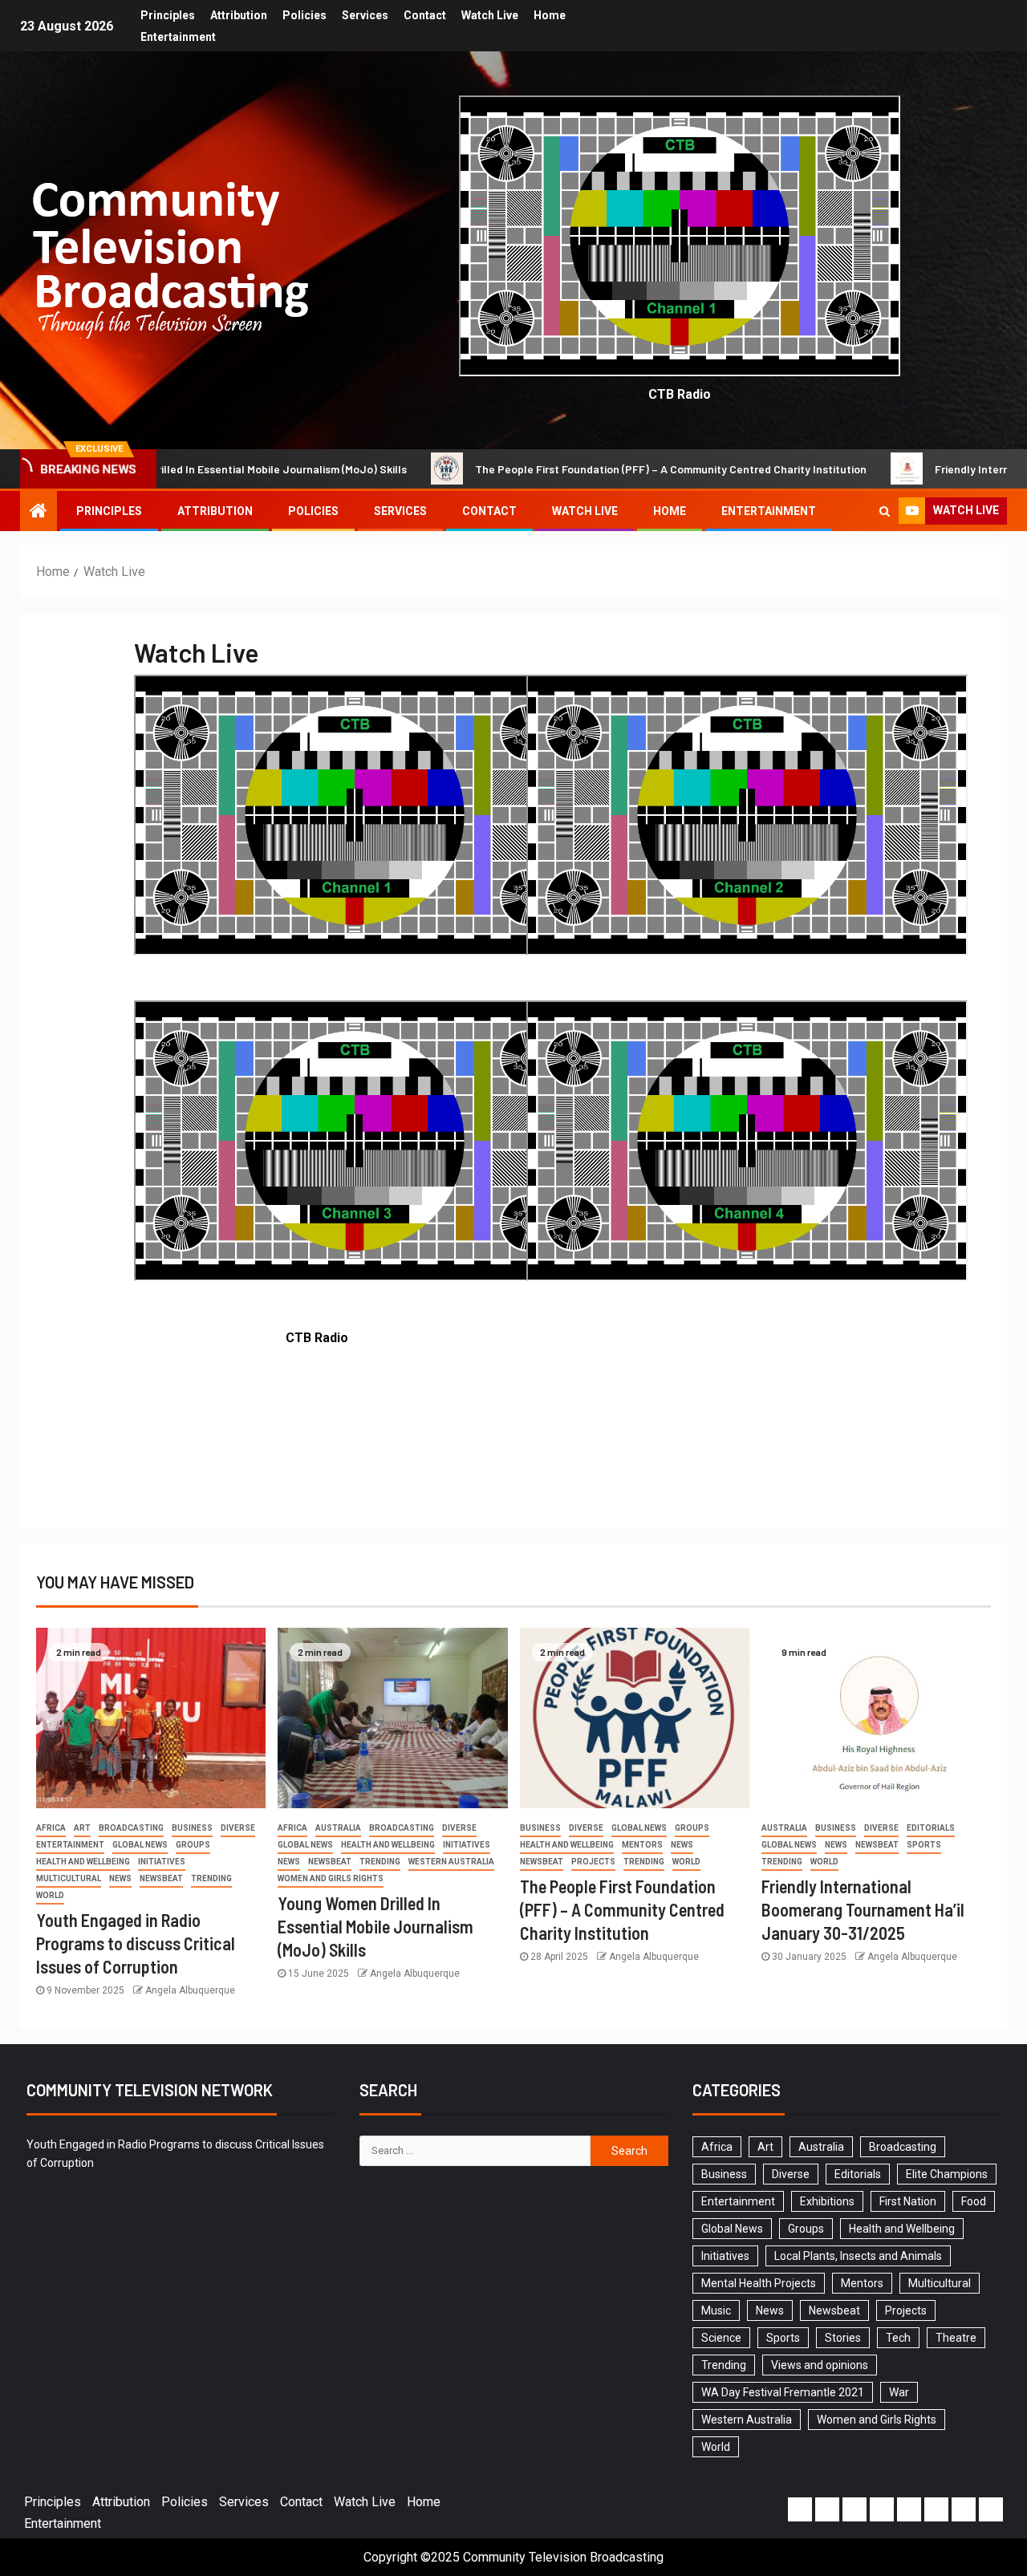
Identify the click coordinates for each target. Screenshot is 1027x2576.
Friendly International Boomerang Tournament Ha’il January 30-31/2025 (863, 1910)
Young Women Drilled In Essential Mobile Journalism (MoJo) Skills (375, 1927)
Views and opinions (820, 2365)
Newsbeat (161, 1878)
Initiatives (162, 1862)
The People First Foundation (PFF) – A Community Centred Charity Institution (552, 469)
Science (721, 2338)
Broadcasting (131, 1828)
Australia (338, 1828)
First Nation (908, 2201)
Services (365, 15)
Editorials (931, 1828)
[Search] (885, 511)
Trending (211, 1878)
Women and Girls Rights (331, 1878)
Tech (898, 2338)
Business (192, 1828)
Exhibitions (827, 2201)
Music (716, 2310)
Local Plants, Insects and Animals (858, 2256)
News (120, 1878)
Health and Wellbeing (83, 1862)
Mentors (642, 1845)
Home (550, 15)
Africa (51, 1828)
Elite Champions (947, 2174)
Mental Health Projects (759, 2283)
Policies (304, 15)
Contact (425, 15)
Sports (924, 1845)
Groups (193, 1845)
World (50, 1895)
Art (82, 1828)
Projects (593, 1862)
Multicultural (69, 1878)
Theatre (956, 2338)
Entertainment (178, 37)
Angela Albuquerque (190, 1990)
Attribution (239, 15)
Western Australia (451, 1862)
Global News (140, 1845)
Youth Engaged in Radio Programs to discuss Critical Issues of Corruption (136, 1943)
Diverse (238, 1828)
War (899, 2392)
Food (974, 2201)
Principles (168, 15)
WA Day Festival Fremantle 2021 (783, 2392)
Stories (843, 2338)
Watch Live (490, 15)
